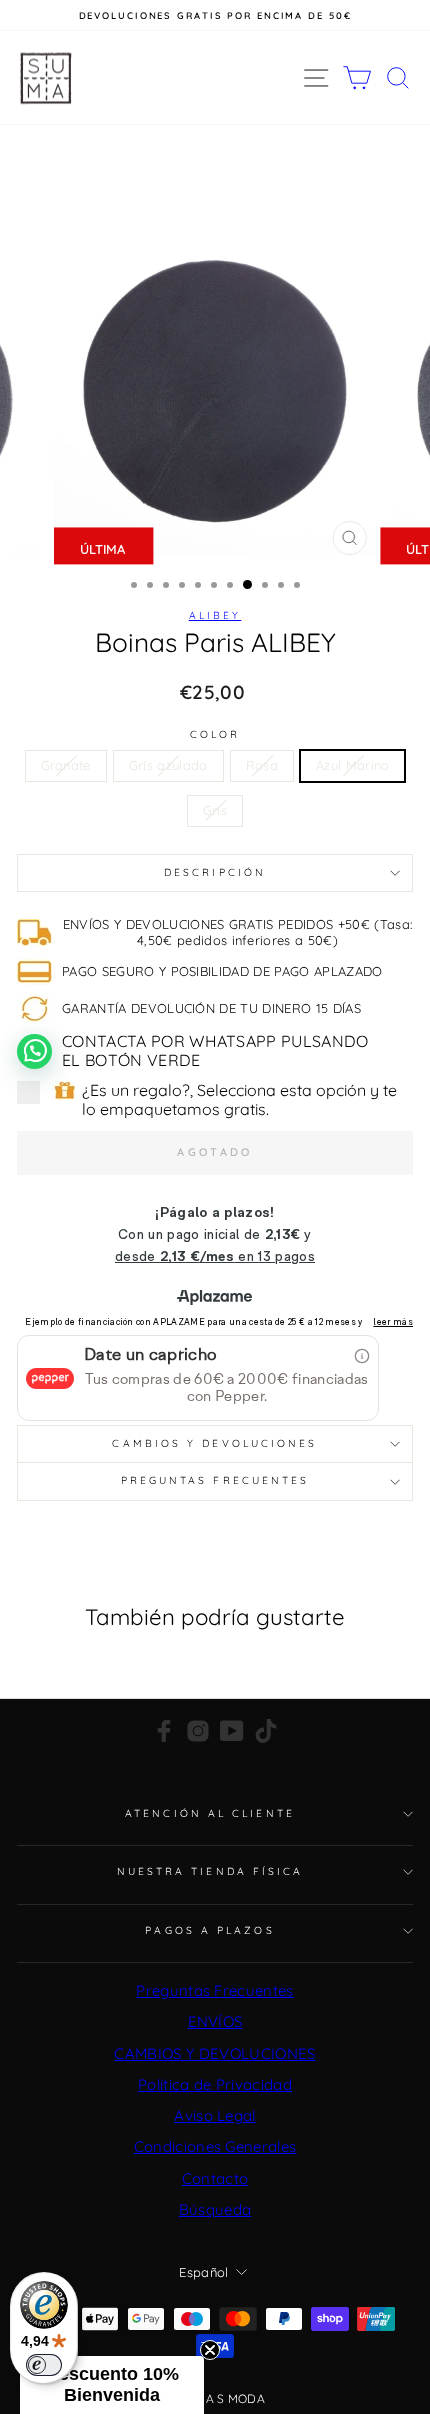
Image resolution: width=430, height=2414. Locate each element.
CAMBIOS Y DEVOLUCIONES (214, 2053)
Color (215, 735)
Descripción (215, 872)
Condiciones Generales (215, 2146)
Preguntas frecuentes (215, 1480)
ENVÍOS (215, 2021)
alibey (215, 615)
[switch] (44, 2365)
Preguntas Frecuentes (214, 1990)
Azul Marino (353, 765)
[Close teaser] (210, 2350)
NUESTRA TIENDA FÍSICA (210, 1871)
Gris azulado (168, 765)
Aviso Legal (215, 2115)
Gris (215, 810)
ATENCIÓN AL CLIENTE (210, 1813)
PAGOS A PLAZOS (209, 1930)
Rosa (262, 765)
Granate (66, 765)
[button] (112, 2385)
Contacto (215, 2178)
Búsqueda (215, 2209)
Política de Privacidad (215, 2084)
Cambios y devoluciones (214, 1443)
